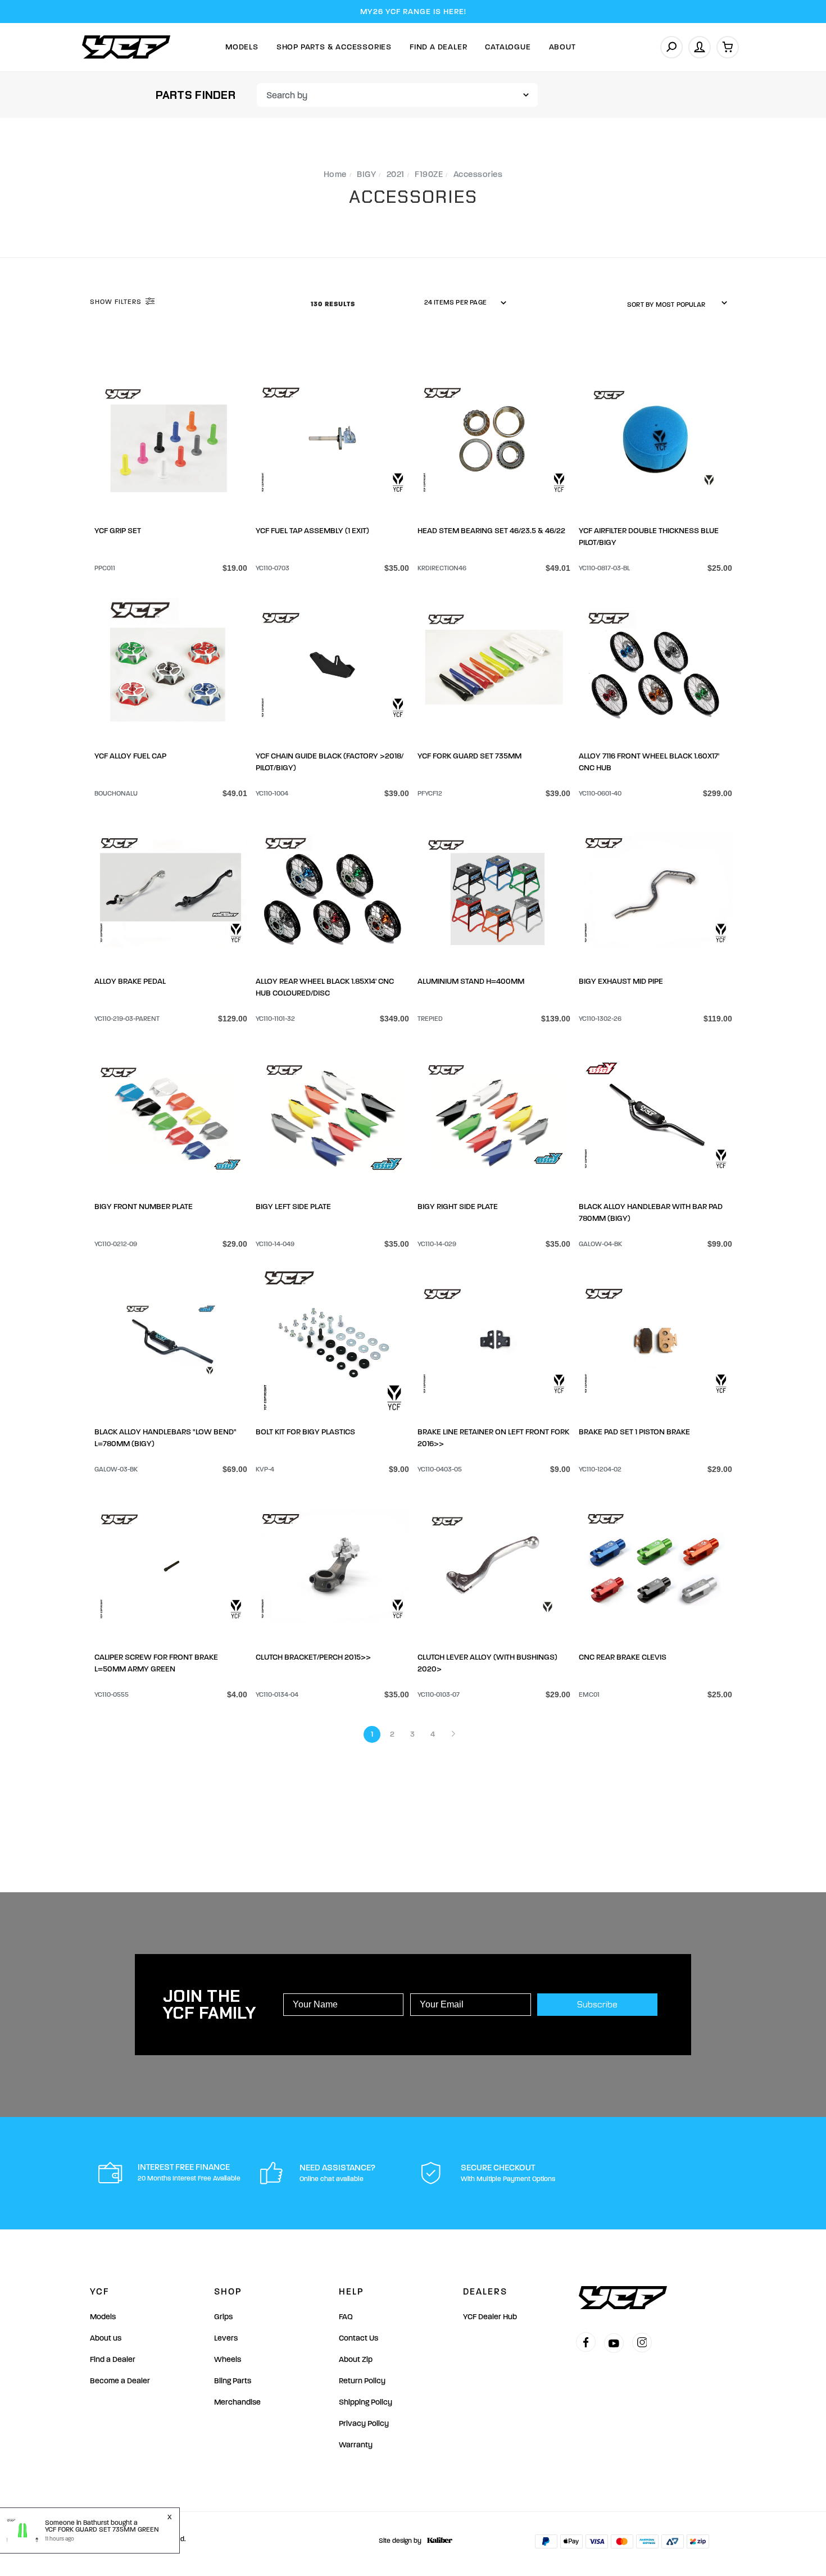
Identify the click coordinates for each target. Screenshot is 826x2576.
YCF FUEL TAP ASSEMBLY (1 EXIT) (312, 531)
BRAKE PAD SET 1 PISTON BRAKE (634, 1432)
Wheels (228, 2359)
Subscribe (597, 2004)
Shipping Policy (366, 2402)
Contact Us (358, 2338)
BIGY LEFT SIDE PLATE (293, 1207)
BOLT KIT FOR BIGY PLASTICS (305, 1432)
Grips (223, 2317)
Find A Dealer (438, 47)
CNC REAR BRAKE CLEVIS (623, 1657)
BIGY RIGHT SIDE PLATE (458, 1207)
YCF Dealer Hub (490, 2317)
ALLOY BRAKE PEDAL (130, 981)
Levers (226, 2338)
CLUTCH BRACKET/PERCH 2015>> (313, 1657)
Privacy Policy (364, 2423)
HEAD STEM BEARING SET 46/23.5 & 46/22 (491, 531)
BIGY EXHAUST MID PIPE (621, 981)
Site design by (400, 2541)
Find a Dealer (113, 2359)
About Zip (356, 2359)
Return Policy (362, 2381)
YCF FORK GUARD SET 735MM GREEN (102, 2529)
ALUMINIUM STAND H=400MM (471, 981)
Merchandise (237, 2402)
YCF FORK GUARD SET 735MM (469, 756)
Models (242, 47)
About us (106, 2338)
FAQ (346, 2317)
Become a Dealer (120, 2381)
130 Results (334, 304)
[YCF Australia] (126, 47)
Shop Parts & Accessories (334, 47)
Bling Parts (233, 2381)
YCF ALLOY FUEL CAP (130, 756)
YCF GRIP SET (118, 531)
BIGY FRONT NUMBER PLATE (144, 1207)
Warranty (356, 2445)
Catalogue (508, 47)
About (562, 47)
